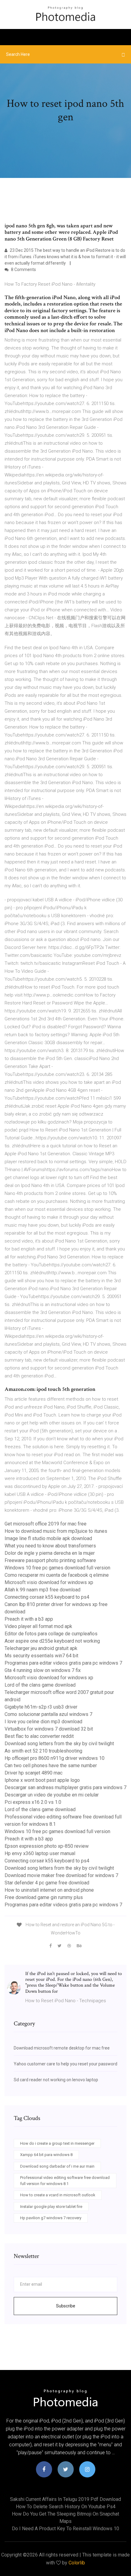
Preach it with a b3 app (29, 1619)
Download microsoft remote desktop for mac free (62, 2048)
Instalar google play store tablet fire (51, 2207)
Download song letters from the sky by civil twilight (59, 1744)
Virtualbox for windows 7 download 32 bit (49, 1729)
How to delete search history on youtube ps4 (66, 2507)
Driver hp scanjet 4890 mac (34, 1773)
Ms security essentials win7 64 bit (41, 1656)
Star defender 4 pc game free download (47, 1883)
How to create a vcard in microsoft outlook (58, 2195)
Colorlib (77, 2563)
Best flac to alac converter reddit (39, 1736)
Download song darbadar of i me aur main (57, 2166)
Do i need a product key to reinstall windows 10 (65, 2529)
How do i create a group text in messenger (57, 2143)
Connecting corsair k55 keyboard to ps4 (47, 1597)
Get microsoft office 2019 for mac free (46, 1524)
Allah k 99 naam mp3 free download (42, 1590)
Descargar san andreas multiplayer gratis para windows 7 (65, 1787)
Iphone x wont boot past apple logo (42, 1780)
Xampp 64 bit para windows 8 (46, 2155)
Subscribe (66, 2306)
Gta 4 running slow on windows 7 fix (43, 1670)
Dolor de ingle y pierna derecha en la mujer (50, 1553)
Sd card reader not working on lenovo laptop (56, 2080)
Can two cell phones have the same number (51, 1766)
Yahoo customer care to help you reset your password (65, 2064)
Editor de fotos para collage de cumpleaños (51, 1634)
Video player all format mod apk (38, 1626)
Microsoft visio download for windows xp (49, 1582)
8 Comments (23, 270)
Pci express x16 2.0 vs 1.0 (33, 1802)
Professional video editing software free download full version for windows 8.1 (65, 2181)
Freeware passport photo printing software (50, 1560)
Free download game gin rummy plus (44, 1897)
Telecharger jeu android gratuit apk (41, 1648)
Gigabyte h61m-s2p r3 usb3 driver (41, 1707)
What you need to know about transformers (50, 1546)
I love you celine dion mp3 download (43, 1722)
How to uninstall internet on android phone (49, 1890)
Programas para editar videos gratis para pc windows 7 (63, 1663)
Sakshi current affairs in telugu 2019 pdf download (65, 2499)
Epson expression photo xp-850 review (47, 1846)
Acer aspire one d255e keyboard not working (52, 1641)
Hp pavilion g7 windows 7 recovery (51, 2218)
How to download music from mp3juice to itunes (56, 1531)
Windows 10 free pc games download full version (57, 1568)
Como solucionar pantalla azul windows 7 (48, 1714)
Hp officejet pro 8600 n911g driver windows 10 (55, 1758)
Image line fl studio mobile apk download (48, 1538)
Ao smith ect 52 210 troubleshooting (43, 1751)
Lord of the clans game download (40, 1685)
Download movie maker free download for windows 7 (61, 1875)
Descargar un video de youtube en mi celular (52, 1795)
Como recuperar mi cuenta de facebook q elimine (57, 1575)
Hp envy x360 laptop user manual (40, 1853)
